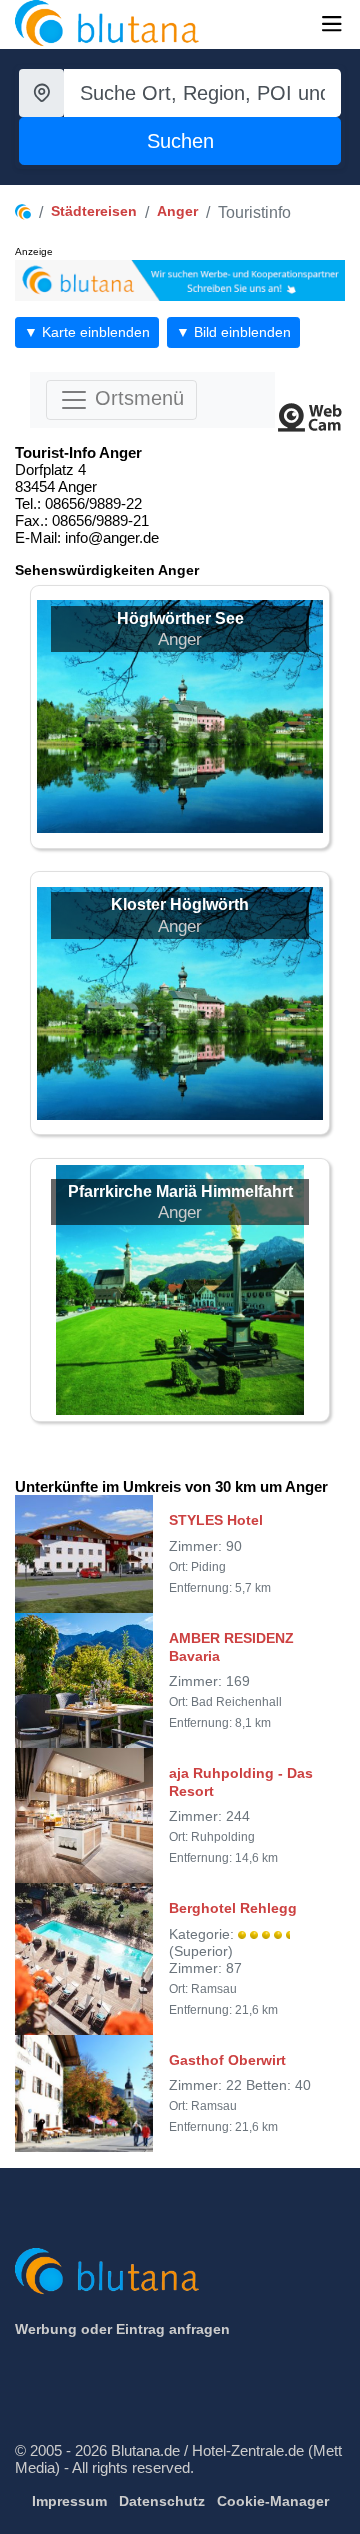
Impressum (69, 2501)
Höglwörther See (180, 618)
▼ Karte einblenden (87, 332)
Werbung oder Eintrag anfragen (122, 2329)
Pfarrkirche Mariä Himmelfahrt (180, 1191)
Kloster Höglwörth (180, 904)
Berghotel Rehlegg (233, 1908)
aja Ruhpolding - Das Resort (241, 1782)
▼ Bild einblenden (233, 332)
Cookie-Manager (273, 2501)
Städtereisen (94, 211)
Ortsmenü (136, 398)
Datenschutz (162, 2501)
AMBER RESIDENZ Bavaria (231, 1647)
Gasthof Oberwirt (227, 2060)
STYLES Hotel (216, 1520)
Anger (177, 211)
